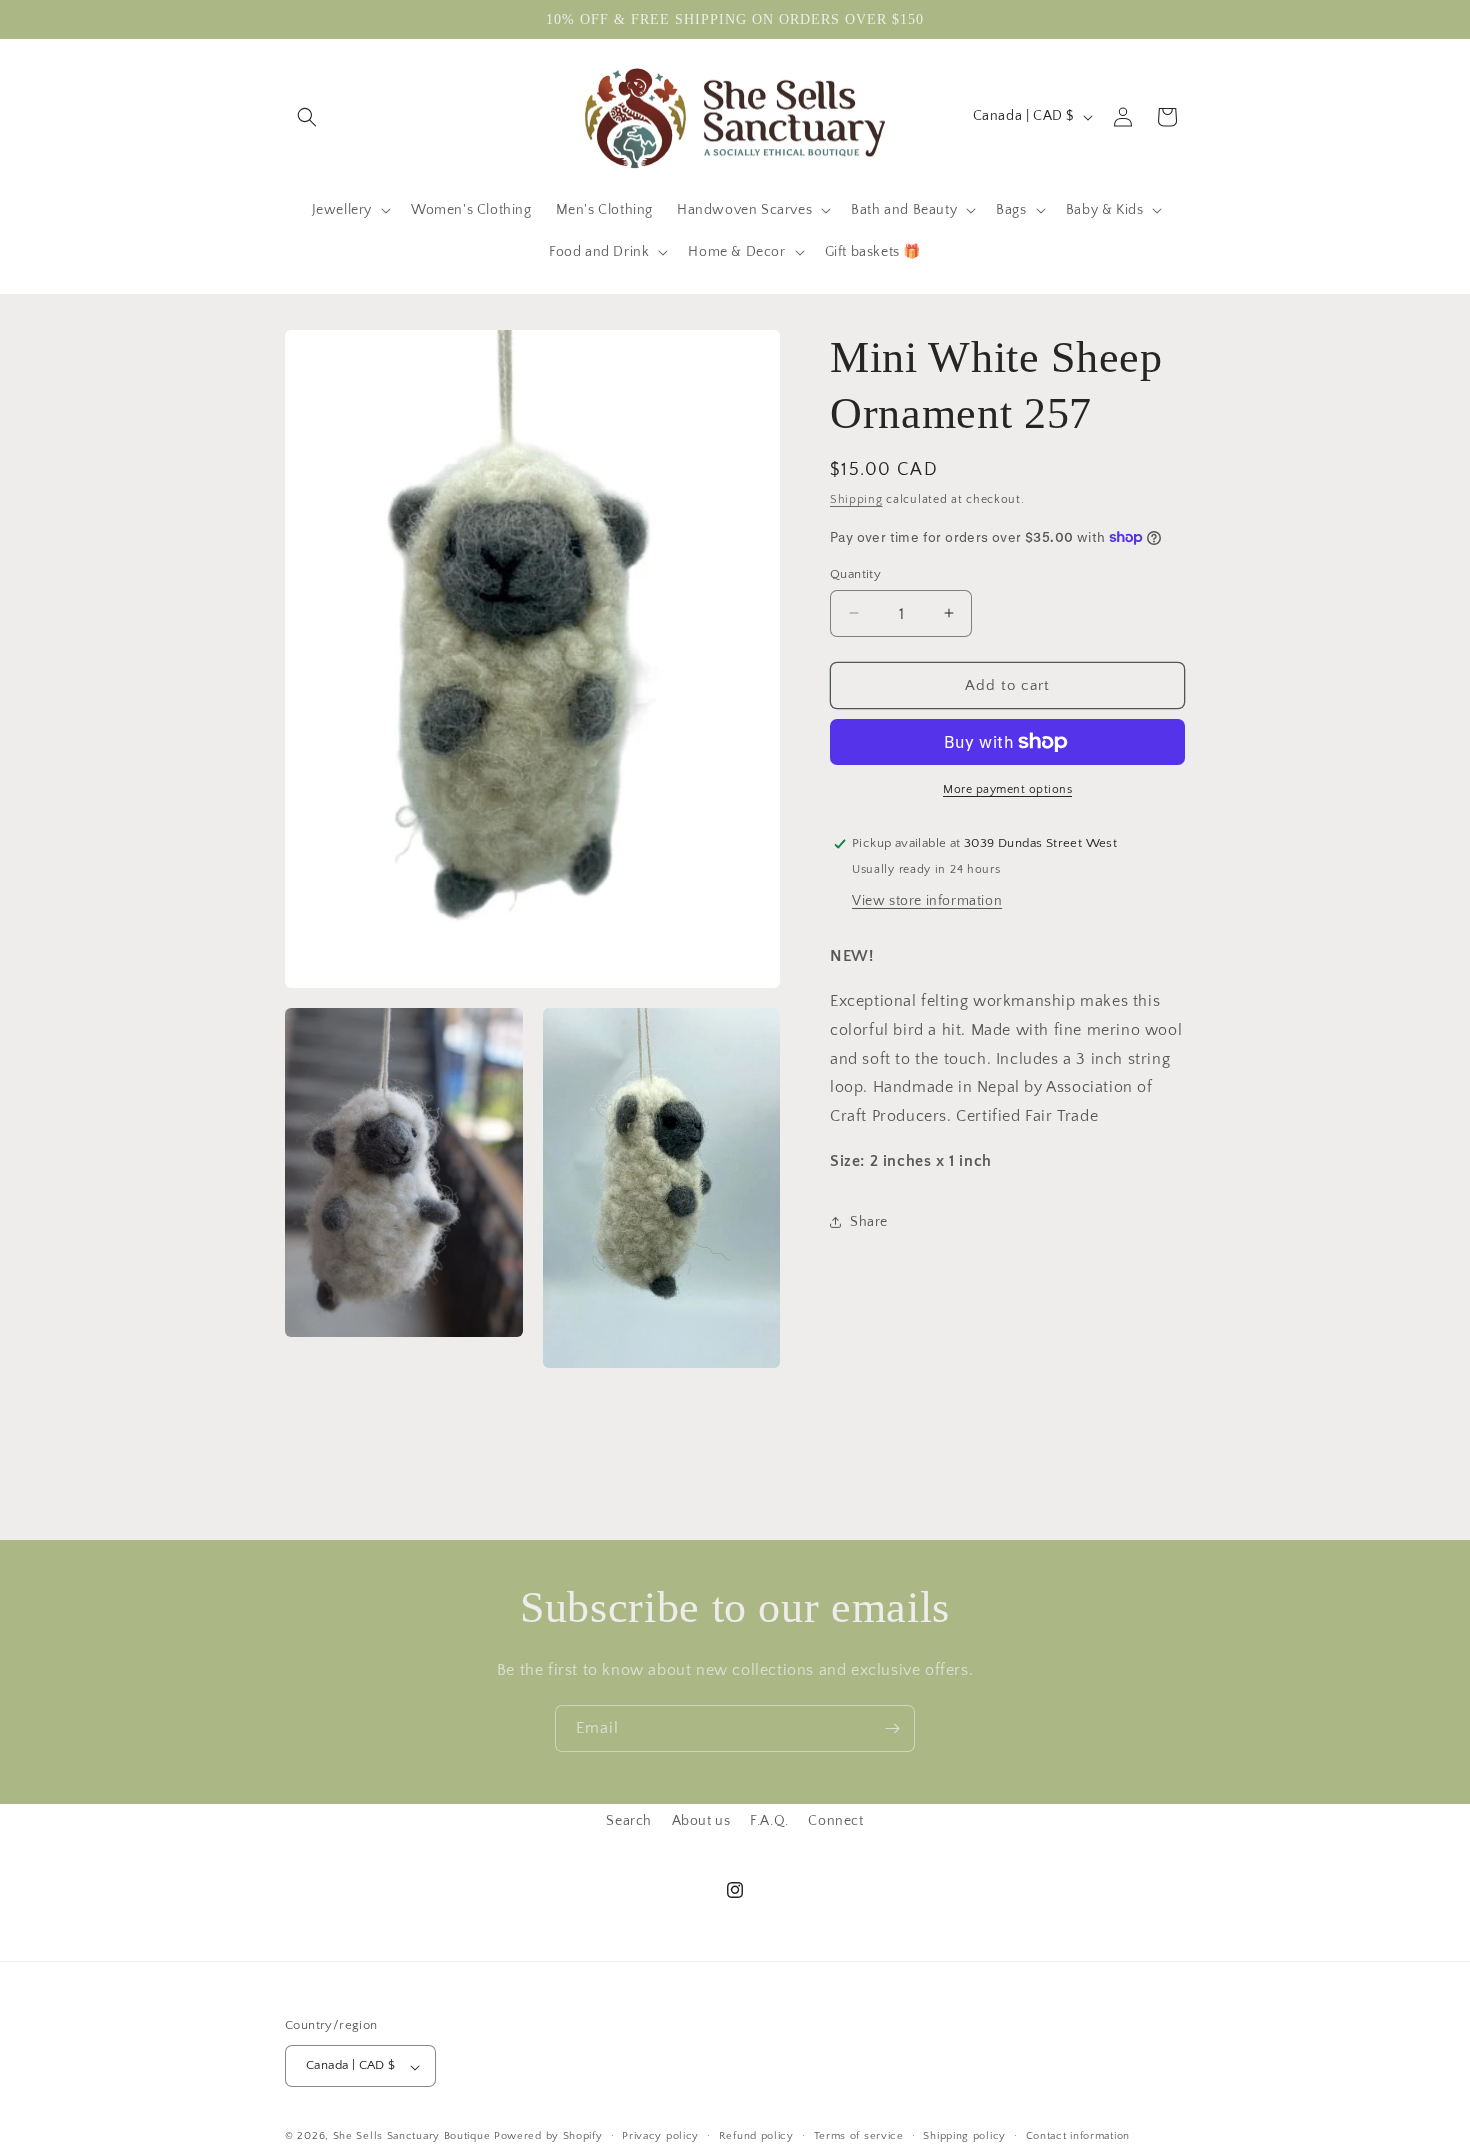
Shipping (856, 499)
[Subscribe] (892, 1728)
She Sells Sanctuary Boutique (412, 2137)
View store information (927, 901)
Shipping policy (964, 2136)
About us (701, 1821)
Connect (835, 1821)
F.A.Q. (769, 1821)
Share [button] (869, 1221)
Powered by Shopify (548, 2137)
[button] (307, 117)
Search (629, 1821)
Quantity (855, 573)
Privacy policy (660, 2136)
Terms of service (859, 2136)
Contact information (1078, 2136)
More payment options (1007, 789)
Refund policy (756, 2136)
